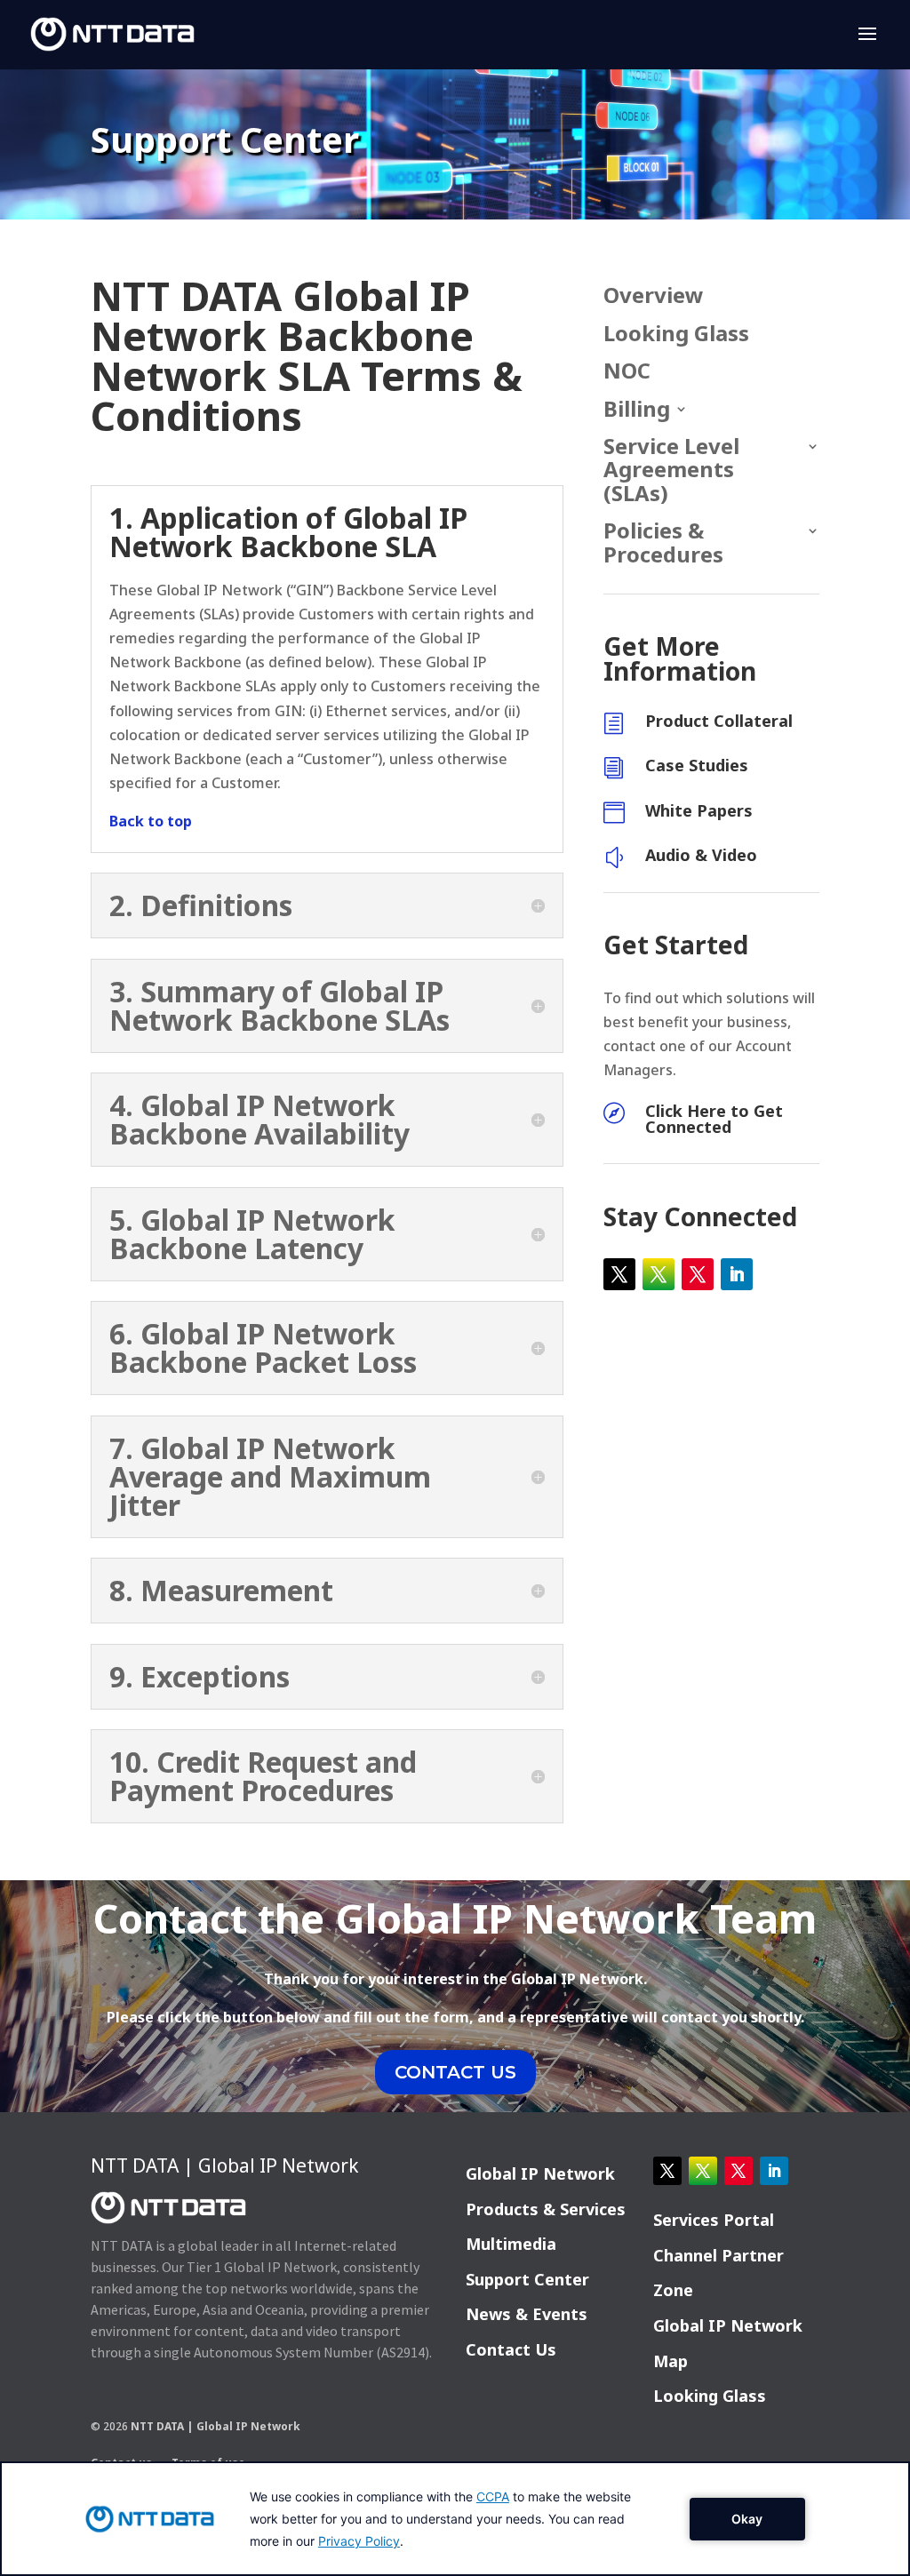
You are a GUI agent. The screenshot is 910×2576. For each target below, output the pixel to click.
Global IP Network (540, 2173)
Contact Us (511, 2349)
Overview (654, 296)
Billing (637, 410)
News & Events (527, 2314)
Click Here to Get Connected (714, 1119)
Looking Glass (676, 335)
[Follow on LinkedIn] (737, 1274)
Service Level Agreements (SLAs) (671, 471)
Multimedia (511, 2244)
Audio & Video (701, 855)
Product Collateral (719, 721)
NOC (627, 372)
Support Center (527, 2279)
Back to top (151, 821)
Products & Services (546, 2209)
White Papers (699, 810)
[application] (455, 2519)
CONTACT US (455, 2072)
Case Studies (697, 765)
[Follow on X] (619, 1274)
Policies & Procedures (663, 543)
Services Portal (714, 2220)
